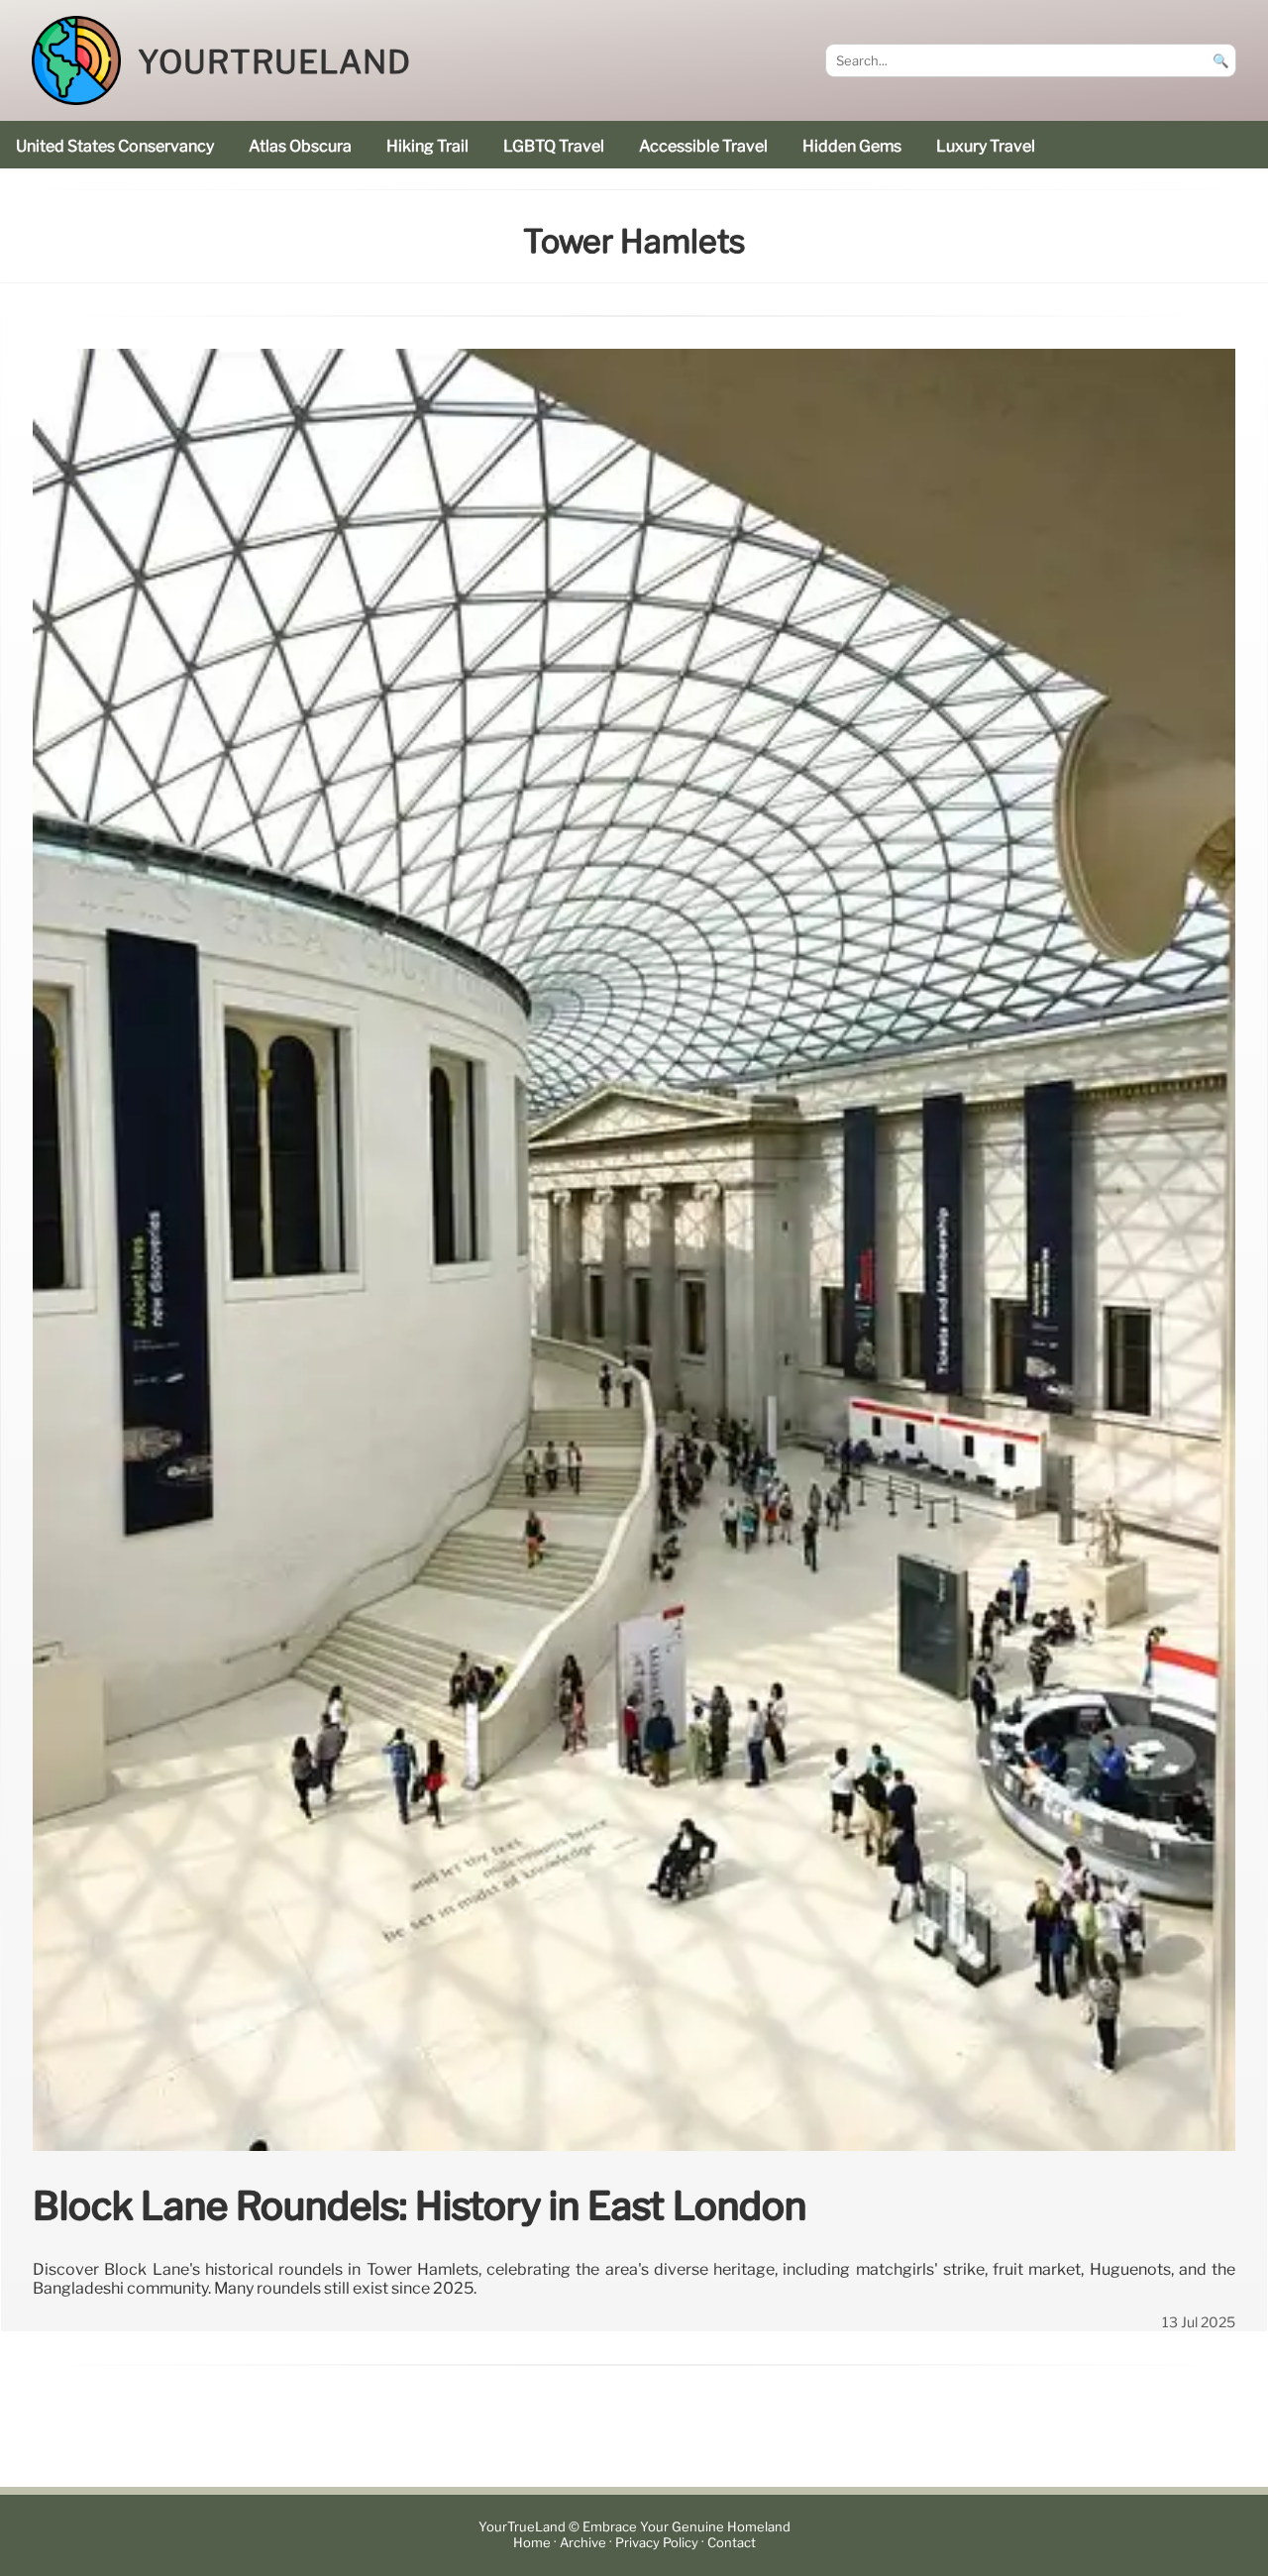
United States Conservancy (115, 146)
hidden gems (852, 146)
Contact (732, 2544)
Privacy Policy (657, 2544)
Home (532, 2544)
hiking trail (427, 146)
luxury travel (986, 146)
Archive (583, 2544)
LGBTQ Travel (554, 146)
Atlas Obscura (300, 146)
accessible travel (703, 146)
